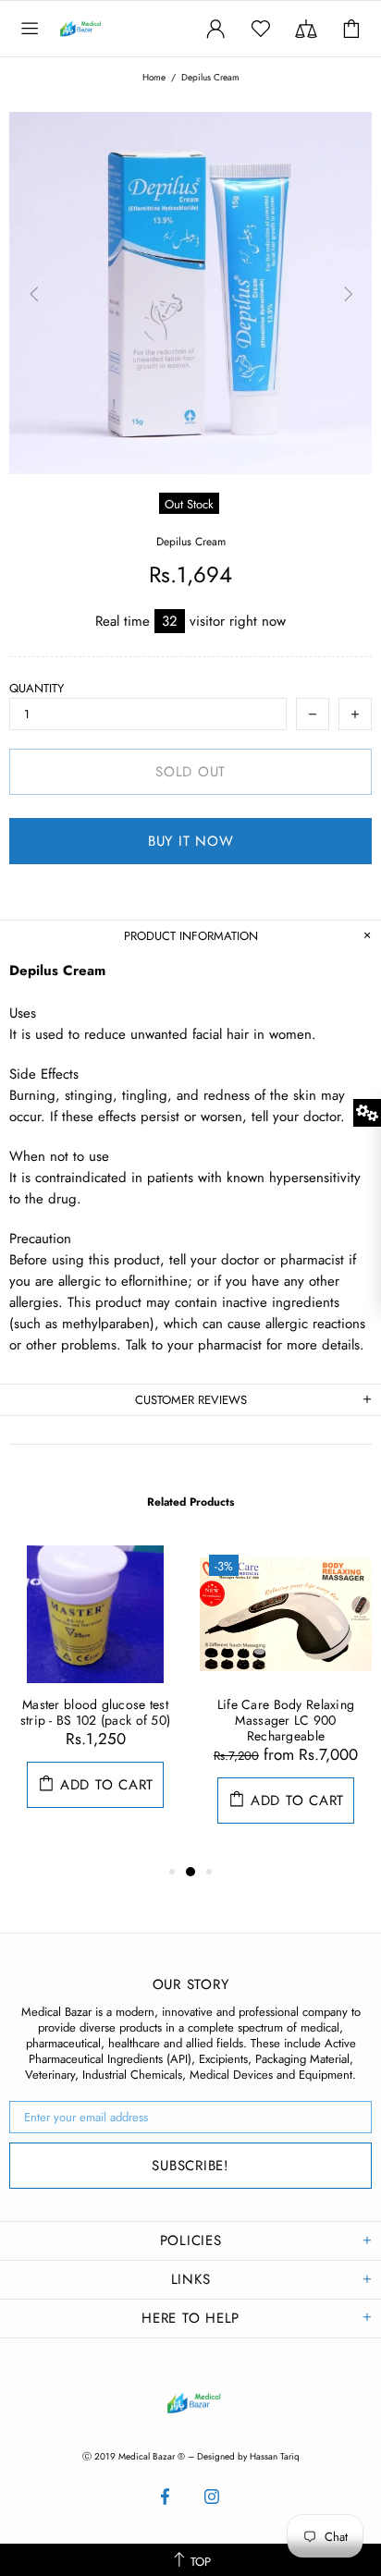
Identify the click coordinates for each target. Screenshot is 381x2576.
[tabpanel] (95, 1695)
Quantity (37, 688)
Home (154, 78)
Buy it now (191, 841)
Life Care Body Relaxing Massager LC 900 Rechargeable (286, 1721)
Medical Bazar (100, 29)
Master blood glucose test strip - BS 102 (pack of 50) (96, 1713)
